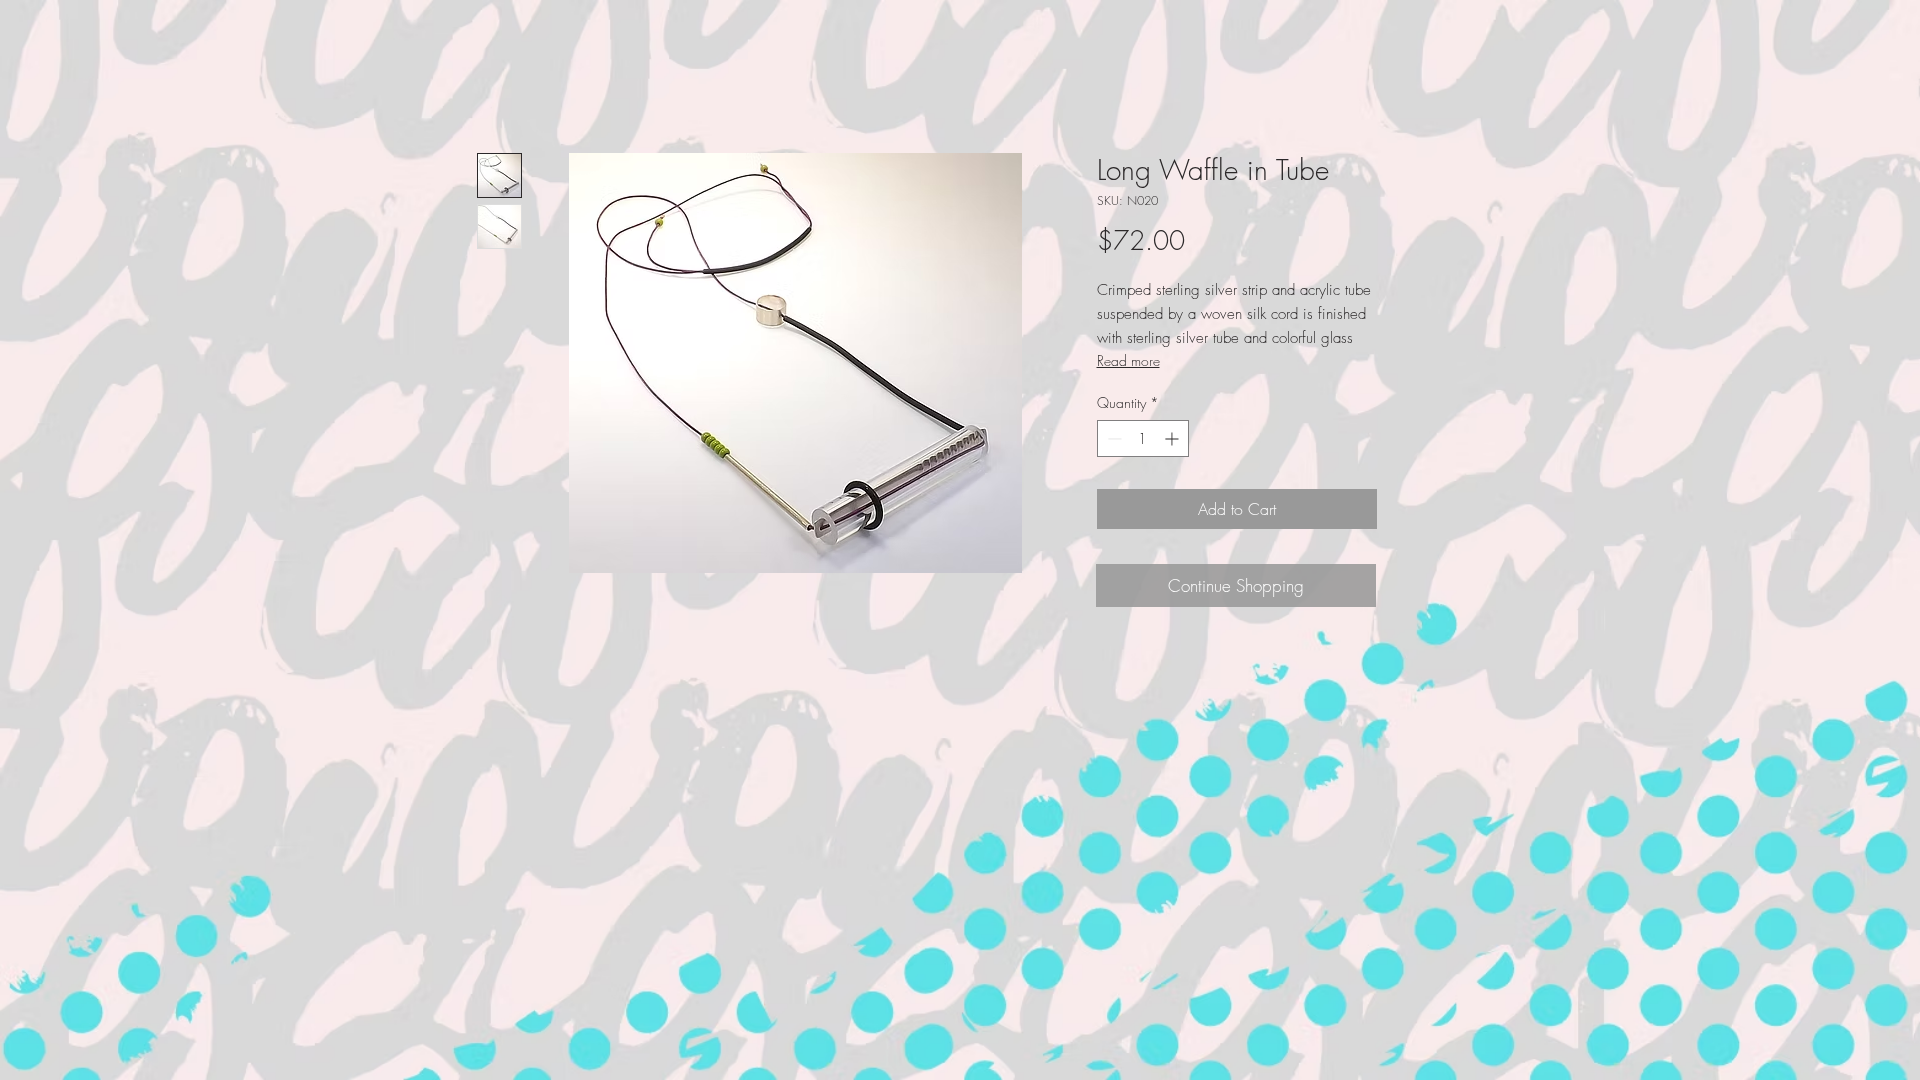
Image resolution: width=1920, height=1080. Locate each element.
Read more (1128, 360)
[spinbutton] (1143, 438)
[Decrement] (1112, 438)
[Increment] (1173, 438)
